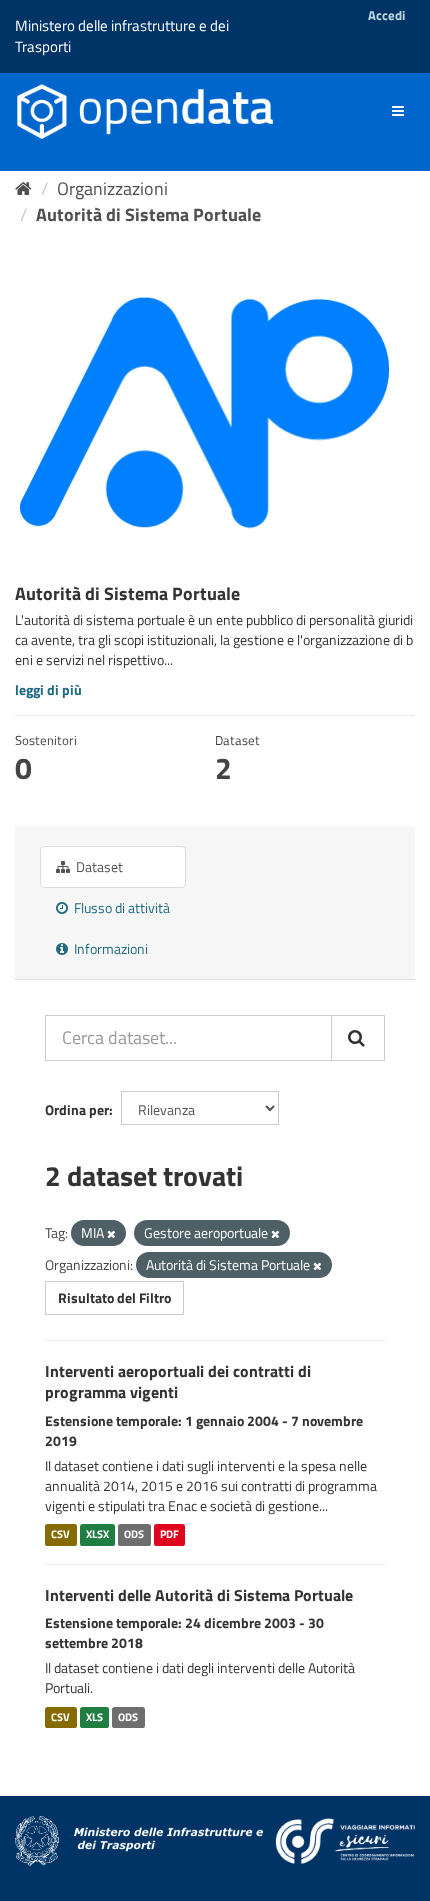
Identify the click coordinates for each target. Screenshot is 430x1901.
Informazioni (109, 948)
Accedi (386, 15)
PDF (169, 1535)
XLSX (97, 1535)
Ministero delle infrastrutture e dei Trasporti (122, 36)
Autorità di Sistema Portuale (148, 214)
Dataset (98, 866)
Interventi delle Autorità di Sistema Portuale (199, 1595)
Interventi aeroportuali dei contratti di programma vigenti (178, 1381)
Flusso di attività (120, 907)
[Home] (23, 188)
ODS (134, 1535)
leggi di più (48, 689)
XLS (94, 1717)
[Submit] (358, 1038)
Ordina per (77, 1109)
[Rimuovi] (111, 1234)
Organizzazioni (112, 188)
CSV (60, 1535)
